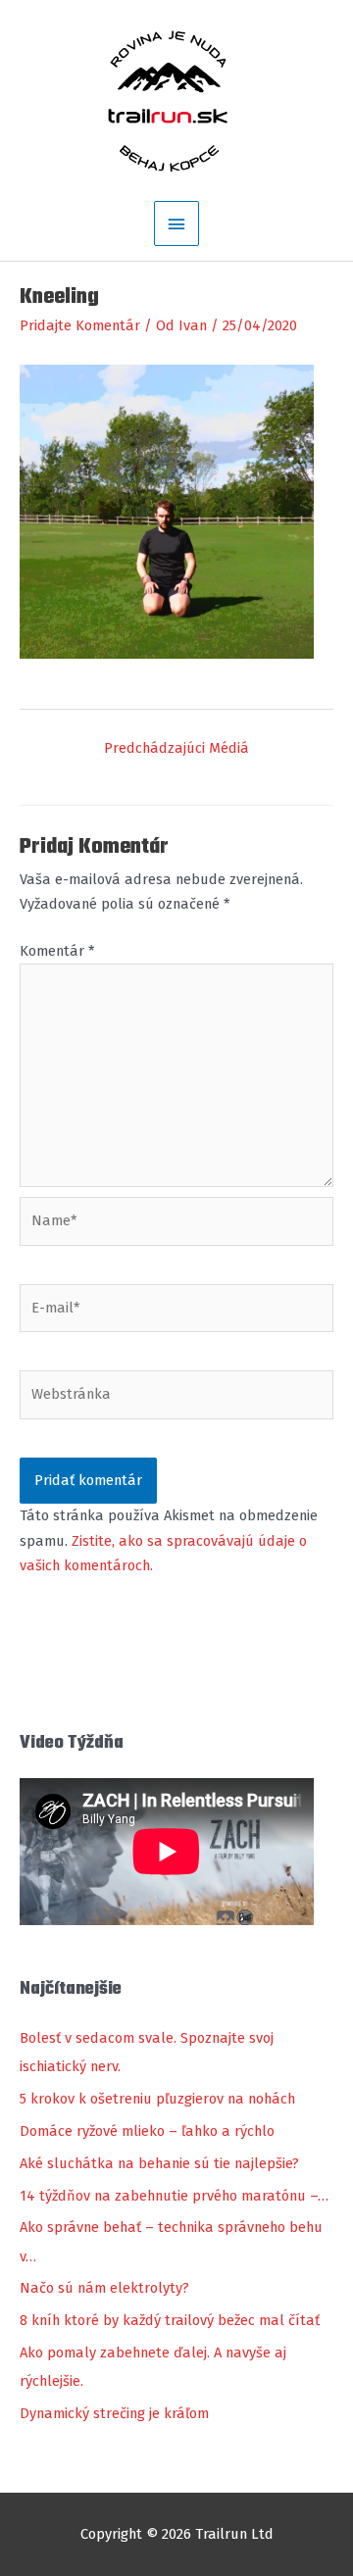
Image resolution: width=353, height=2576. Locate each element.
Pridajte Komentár (80, 325)
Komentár (57, 951)
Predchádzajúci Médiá (176, 748)
